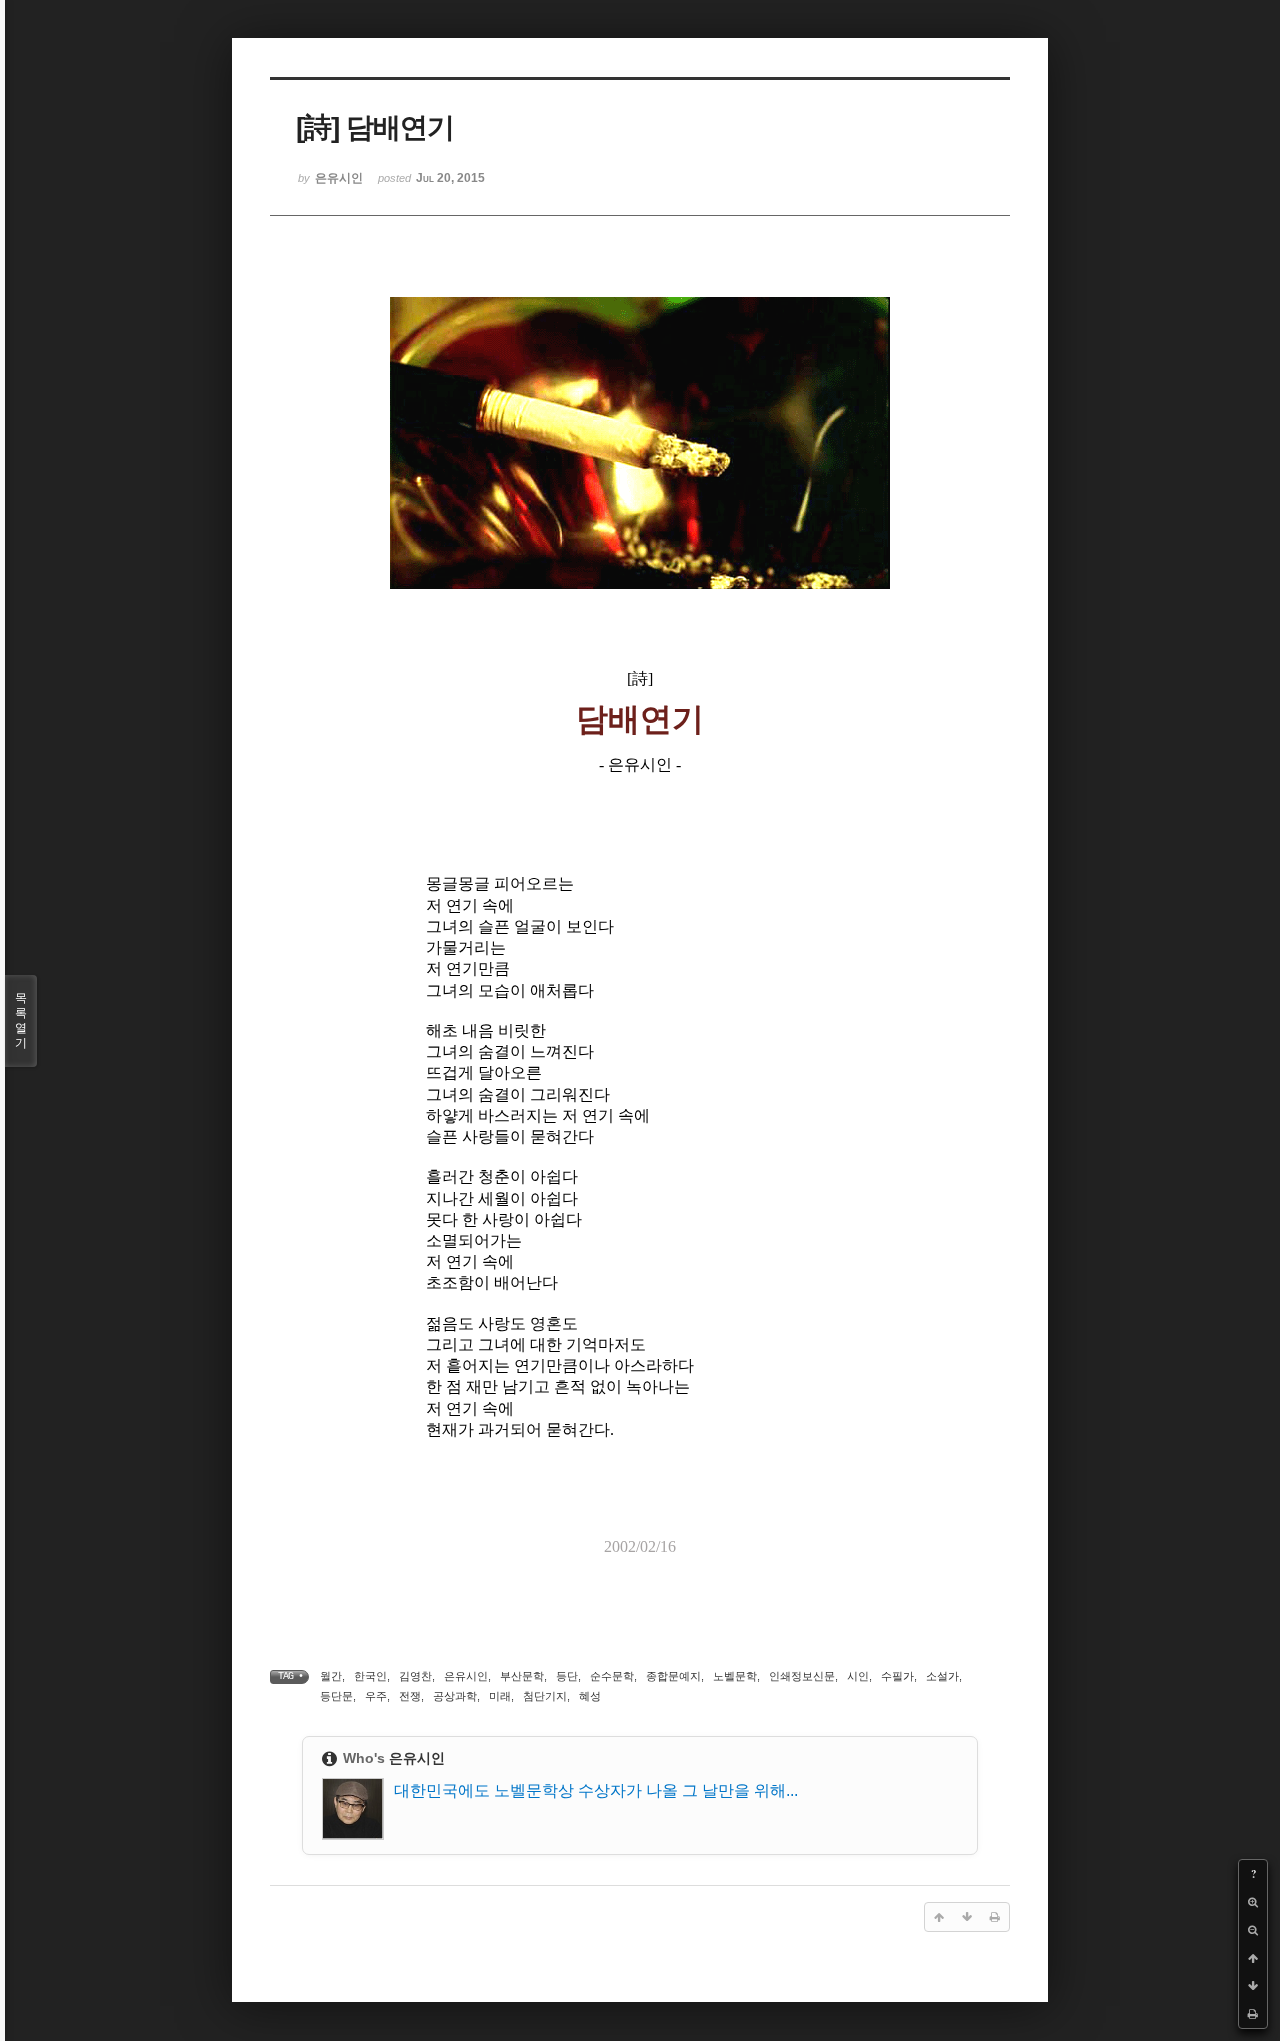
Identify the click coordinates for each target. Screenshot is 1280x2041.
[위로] (1253, 1958)
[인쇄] (1253, 2014)
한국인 (370, 1676)
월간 (331, 1676)
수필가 (897, 1676)
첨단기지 (545, 1696)
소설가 (942, 1676)
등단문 (336, 1696)
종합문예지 (673, 1676)
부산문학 (522, 1676)
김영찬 (415, 1676)
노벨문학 (735, 1676)
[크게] (1253, 1902)
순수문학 (612, 1676)
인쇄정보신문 (802, 1676)
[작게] (1253, 1930)
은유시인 (466, 1676)
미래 (500, 1696)
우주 (376, 1696)
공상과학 (455, 1696)
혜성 (590, 1696)
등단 (567, 1676)
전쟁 (410, 1696)
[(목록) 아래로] (1253, 1986)
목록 (21, 1020)
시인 (858, 1676)
